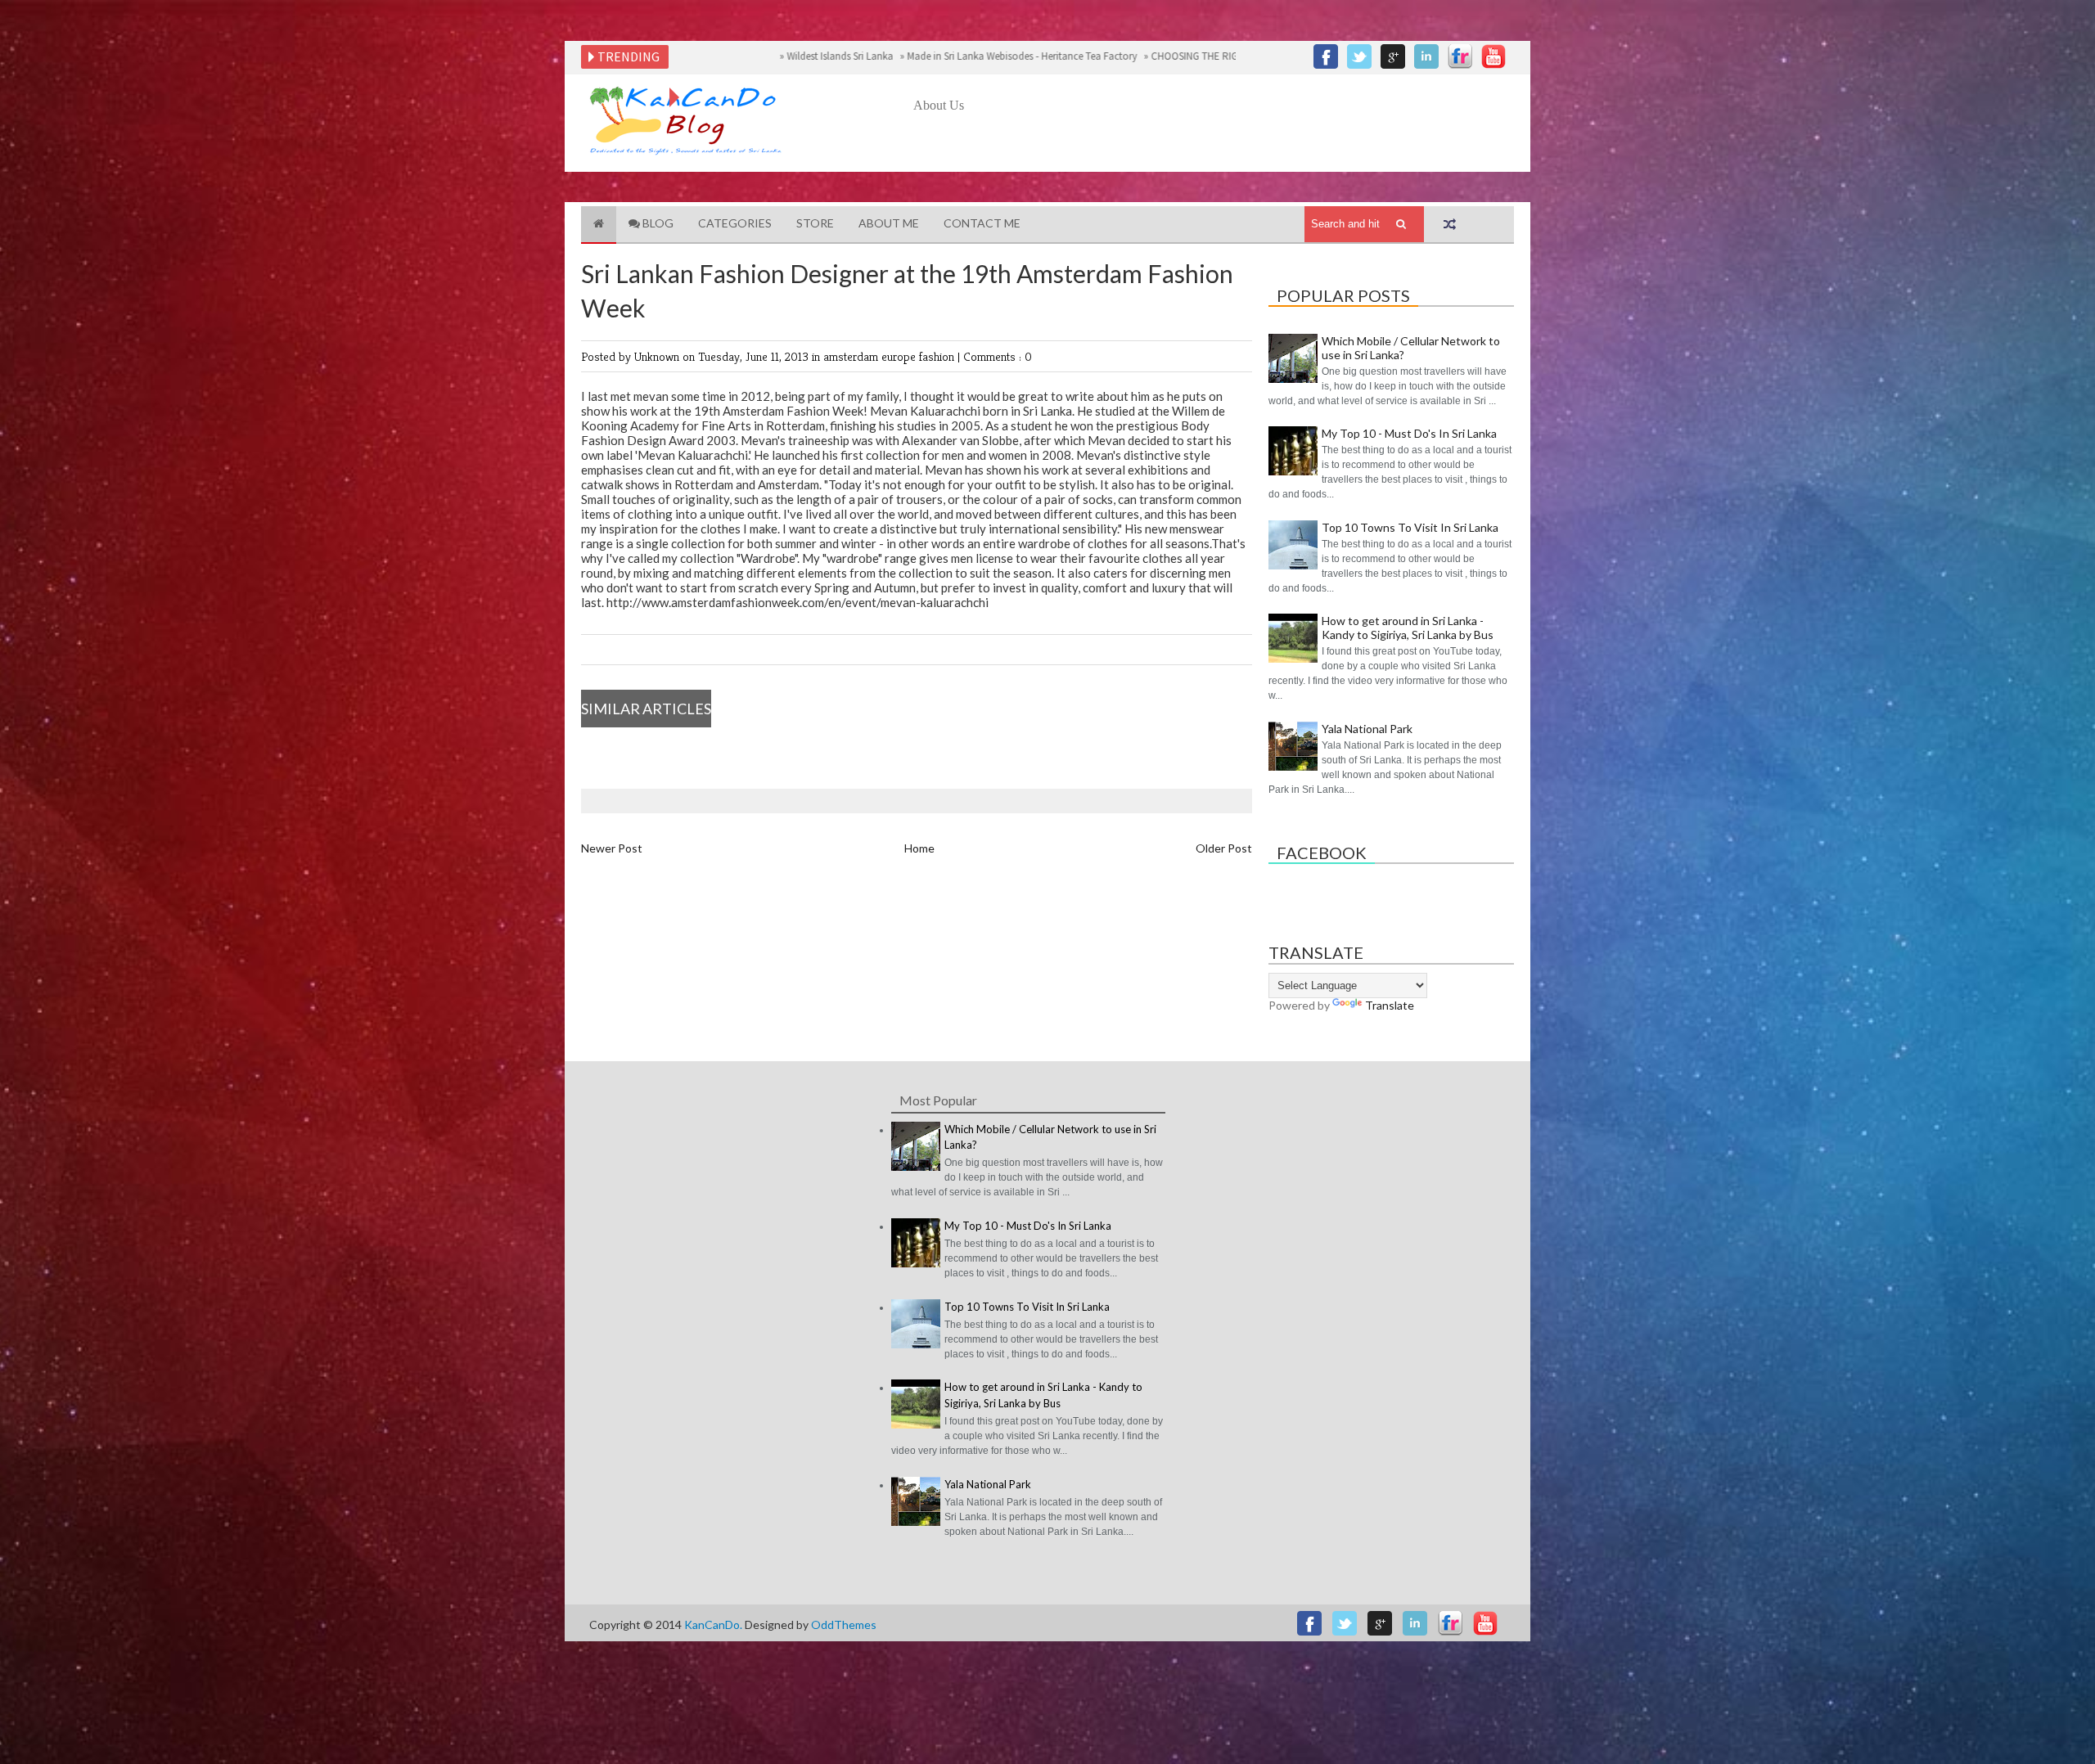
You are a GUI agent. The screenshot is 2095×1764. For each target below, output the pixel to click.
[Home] (599, 225)
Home (919, 848)
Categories (735, 223)
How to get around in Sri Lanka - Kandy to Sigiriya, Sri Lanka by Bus (1408, 628)
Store (815, 223)
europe (900, 356)
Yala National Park (1367, 729)
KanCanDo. (714, 1624)
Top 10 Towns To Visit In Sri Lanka (1410, 527)
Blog (657, 223)
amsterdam (852, 356)
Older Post (1224, 848)
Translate (1390, 1005)
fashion (938, 356)
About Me (889, 223)
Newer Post (612, 848)
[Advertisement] (1211, 161)
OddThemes (844, 1624)
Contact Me (982, 223)
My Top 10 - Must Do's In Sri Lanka (1409, 433)
